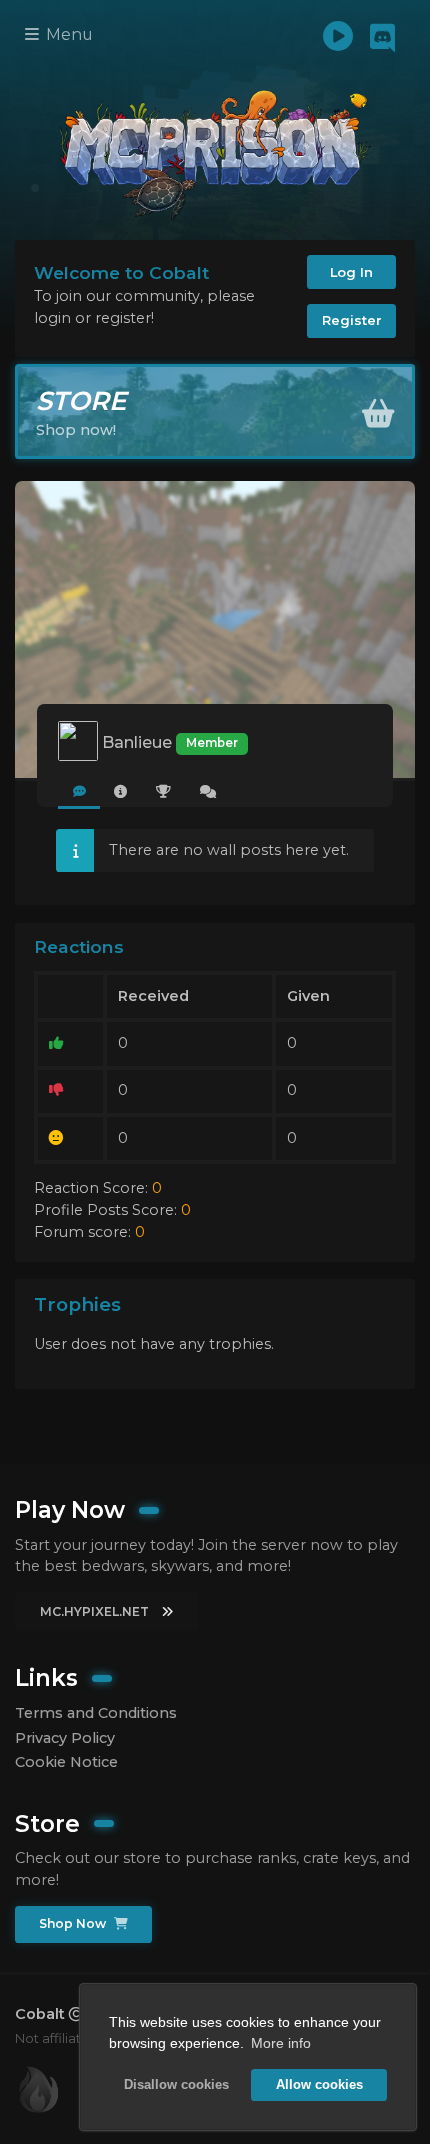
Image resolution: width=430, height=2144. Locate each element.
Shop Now (74, 1923)
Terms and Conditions (96, 1713)
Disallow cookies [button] (176, 2085)
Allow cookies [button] (319, 2085)
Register (352, 320)
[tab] (79, 792)
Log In (351, 272)
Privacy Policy (65, 1738)
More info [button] (281, 2043)
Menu (67, 34)
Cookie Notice (66, 1762)
